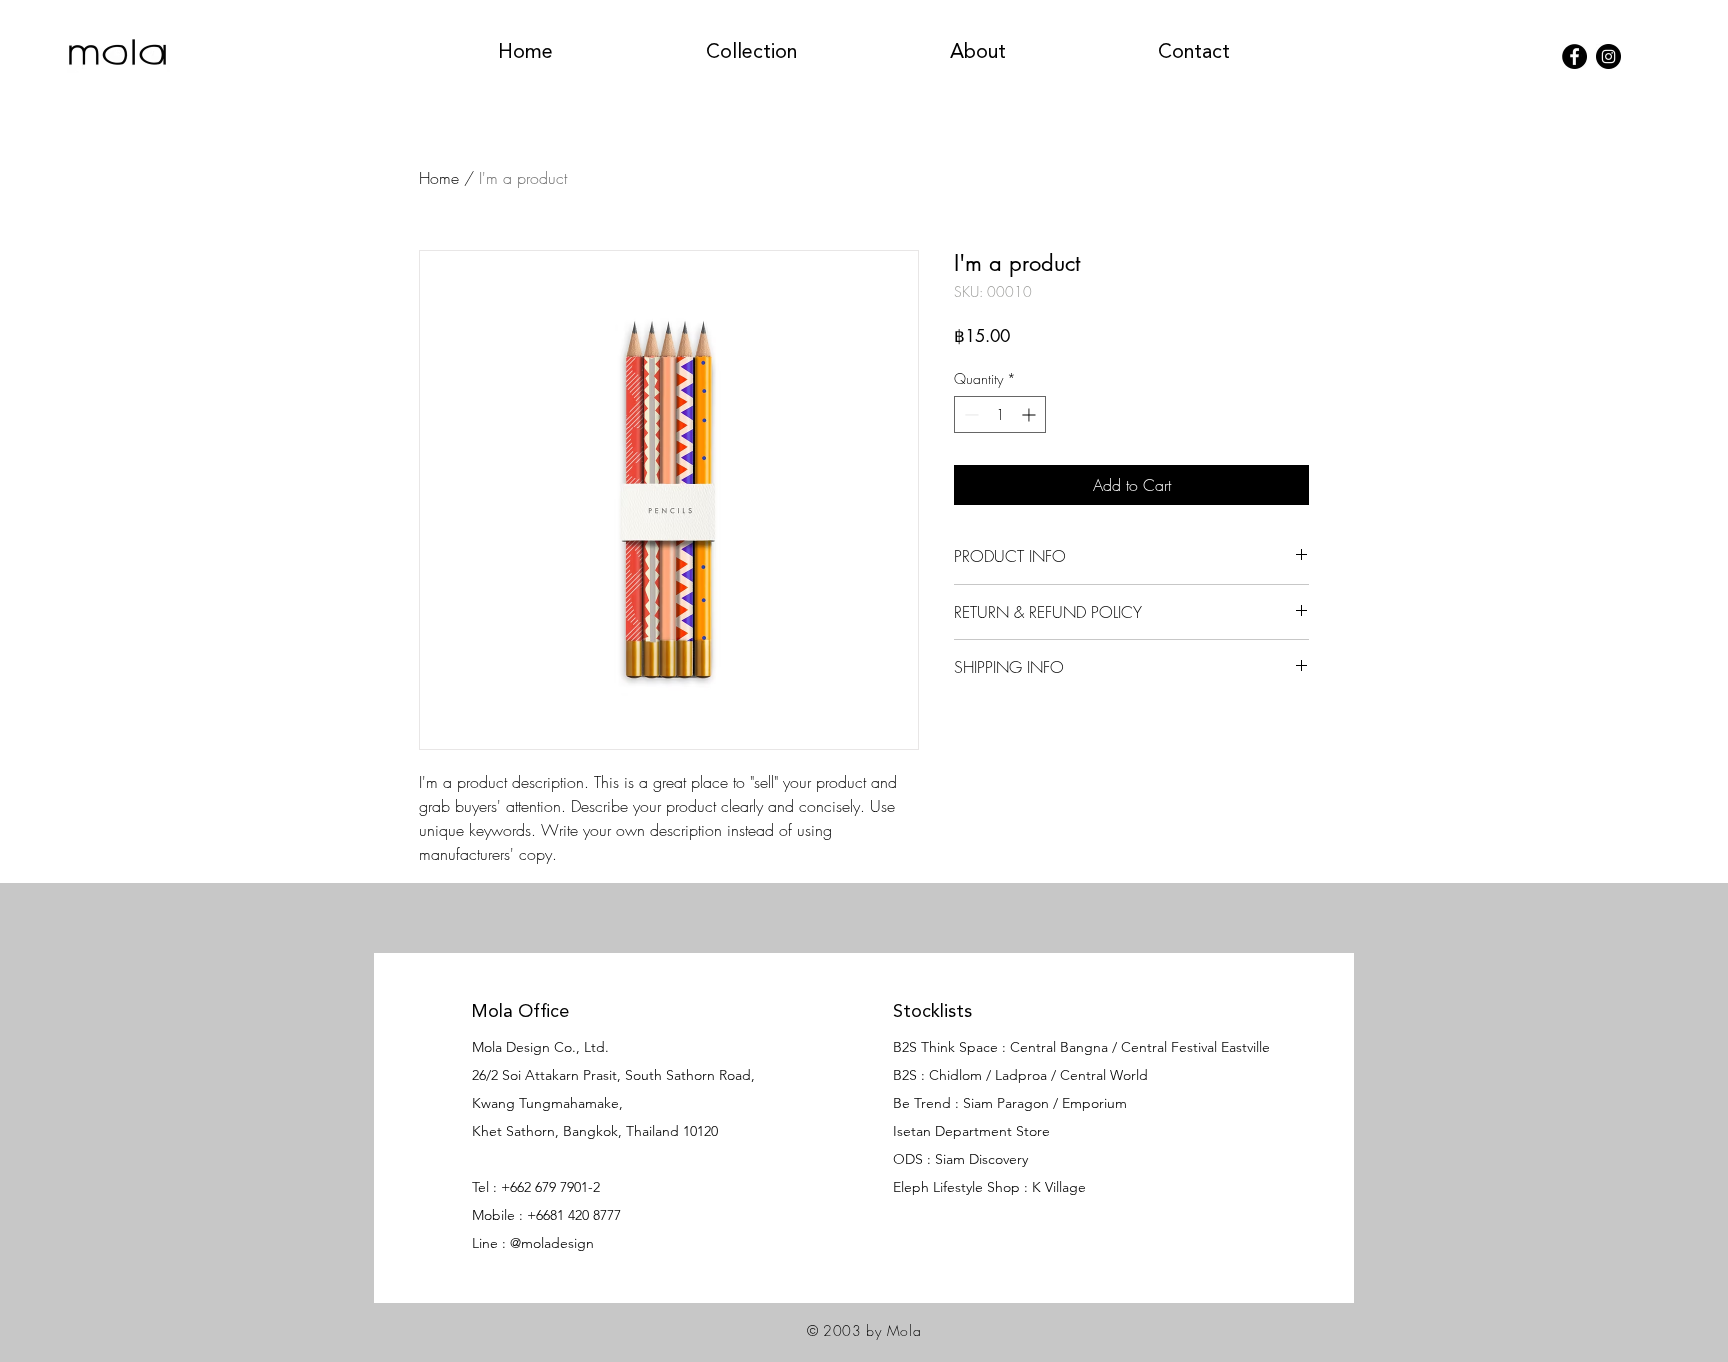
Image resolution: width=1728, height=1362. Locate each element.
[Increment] (1030, 414)
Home (439, 178)
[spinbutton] (1000, 414)
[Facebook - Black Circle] (1574, 56)
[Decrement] (969, 414)
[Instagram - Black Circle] (1608, 56)
